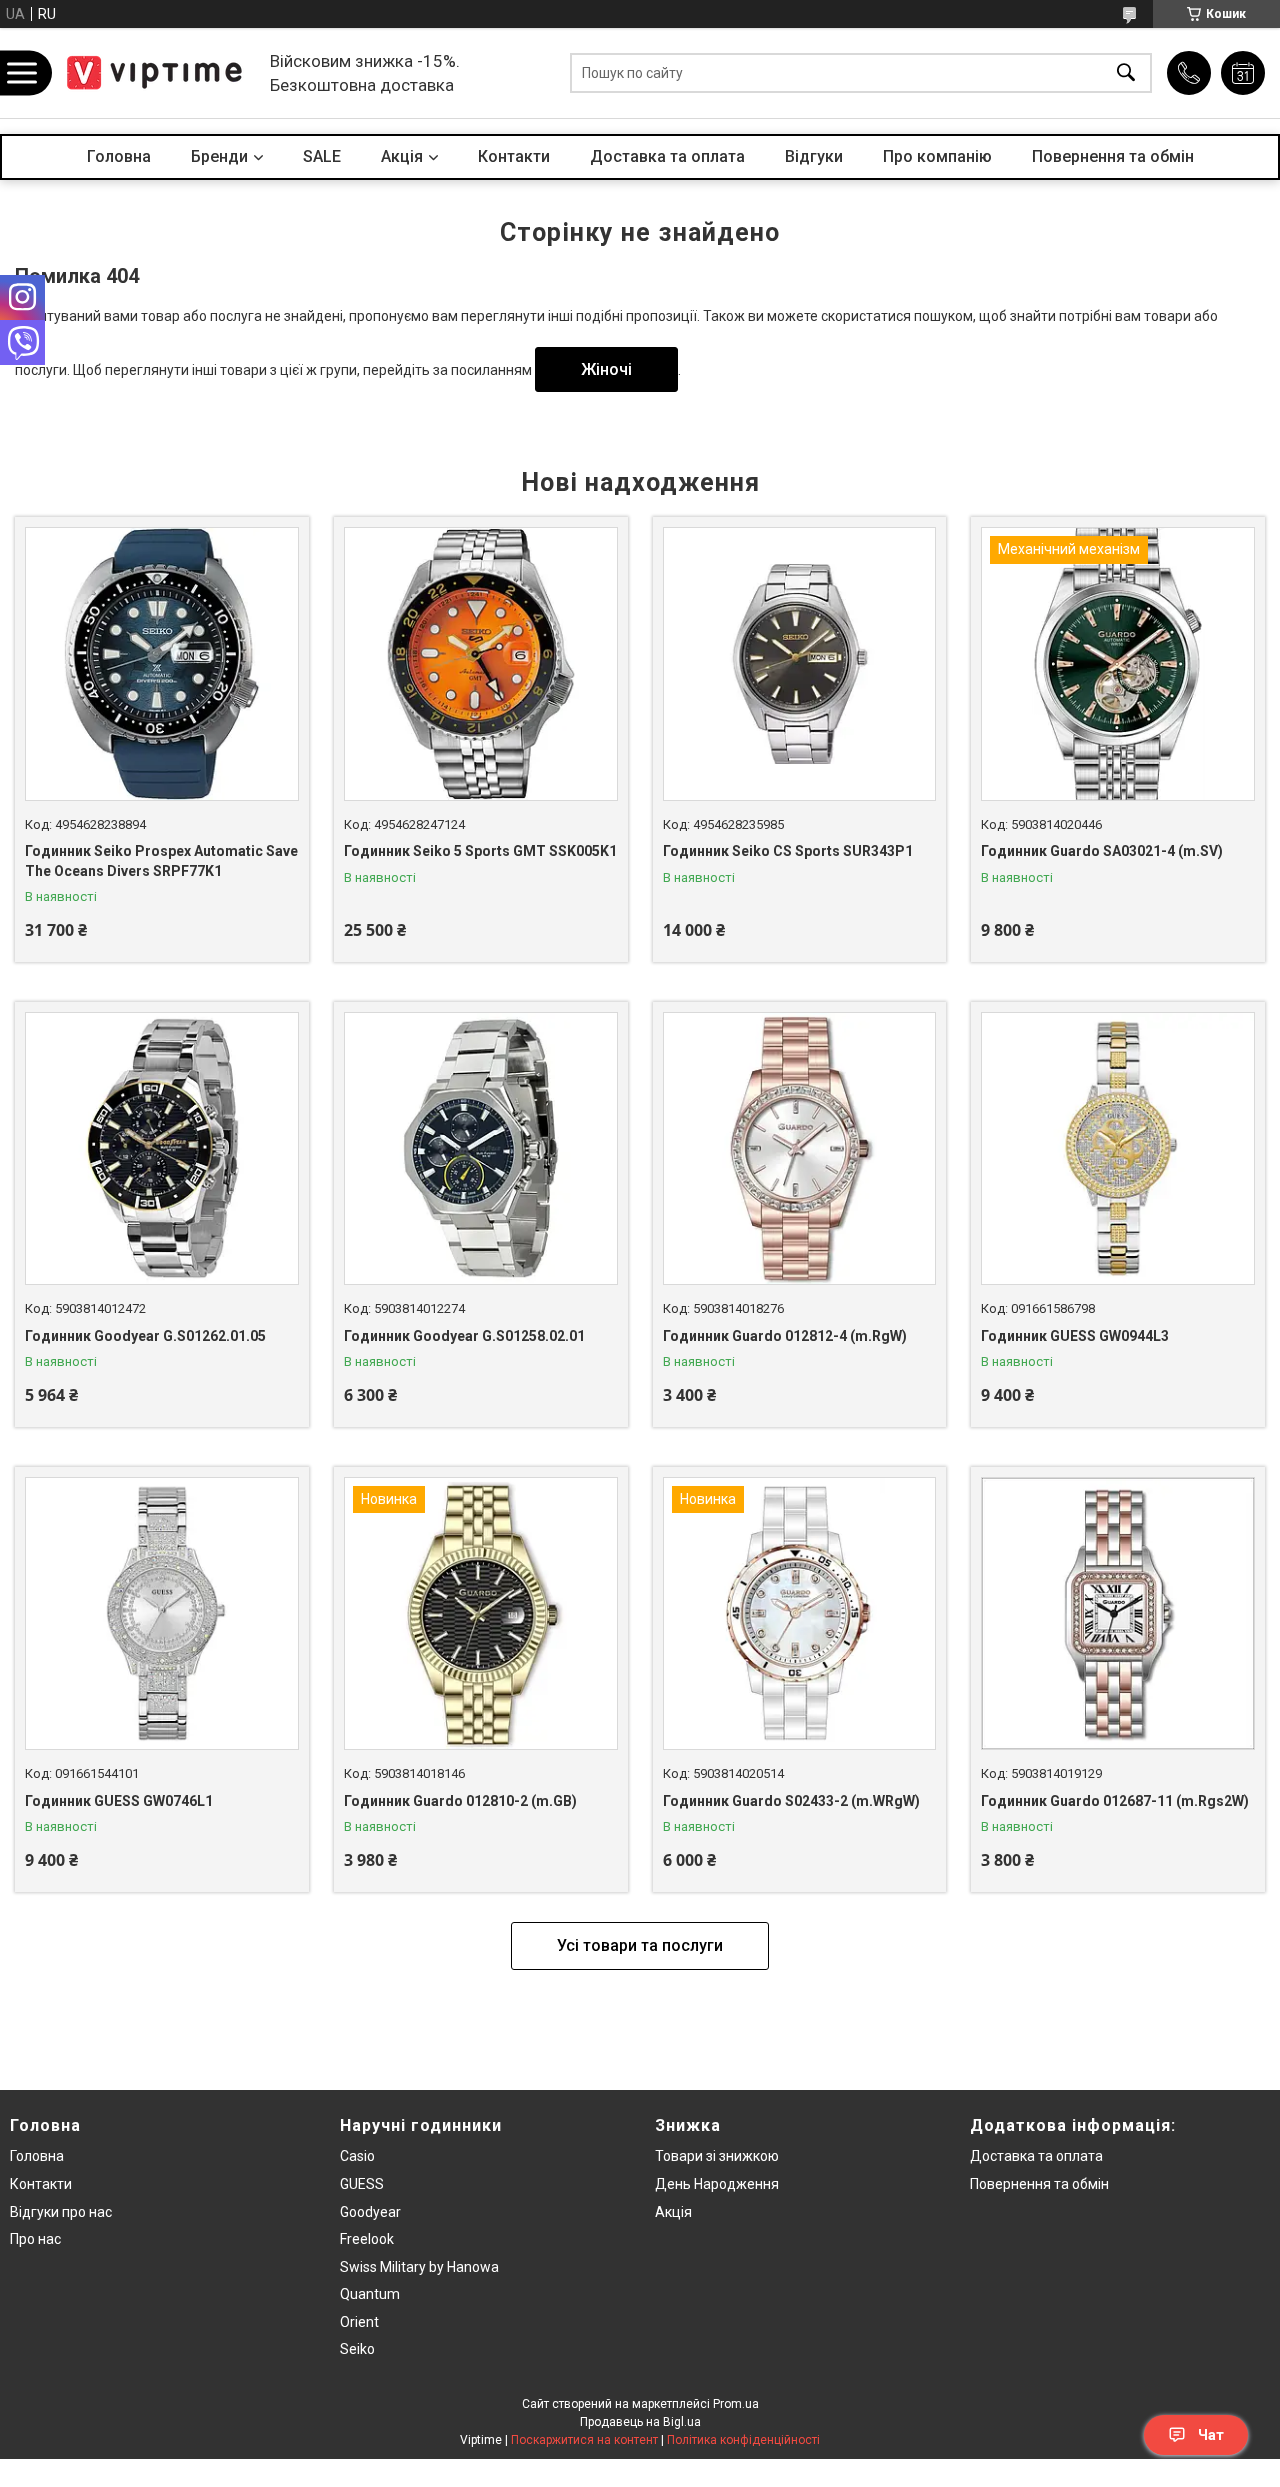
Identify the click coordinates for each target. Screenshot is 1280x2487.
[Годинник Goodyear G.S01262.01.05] (162, 1149)
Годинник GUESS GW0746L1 (119, 1801)
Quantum (370, 2294)
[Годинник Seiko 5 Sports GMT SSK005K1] (481, 664)
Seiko (357, 2349)
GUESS (362, 2184)
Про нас (35, 2239)
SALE (322, 156)
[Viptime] (155, 73)
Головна (119, 156)
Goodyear (370, 2212)
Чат (1211, 2435)
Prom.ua (736, 2404)
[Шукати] (1126, 73)
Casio (357, 2156)
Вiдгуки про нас (61, 2212)
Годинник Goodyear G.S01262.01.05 (145, 1336)
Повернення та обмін (1113, 156)
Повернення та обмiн (1039, 2184)
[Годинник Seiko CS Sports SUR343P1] (800, 664)
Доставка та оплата (667, 156)
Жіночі (606, 369)
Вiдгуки (814, 156)
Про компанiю (937, 156)
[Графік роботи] (1243, 73)
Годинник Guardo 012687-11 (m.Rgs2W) (1115, 1801)
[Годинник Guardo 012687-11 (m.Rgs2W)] (1118, 1614)
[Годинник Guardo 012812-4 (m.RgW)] (800, 1149)
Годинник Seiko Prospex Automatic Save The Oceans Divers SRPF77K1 (161, 861)
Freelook (367, 2239)
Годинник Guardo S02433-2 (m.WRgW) (791, 1801)
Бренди (219, 156)
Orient (359, 2322)
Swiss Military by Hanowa (419, 2267)
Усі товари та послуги (640, 1945)
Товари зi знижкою (717, 2156)
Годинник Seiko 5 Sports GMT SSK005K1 (480, 851)
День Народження (717, 2184)
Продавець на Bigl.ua (640, 2422)
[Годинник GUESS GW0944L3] (1118, 1149)
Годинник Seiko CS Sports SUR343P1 (788, 851)
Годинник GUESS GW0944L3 (1075, 1336)
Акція (673, 2212)
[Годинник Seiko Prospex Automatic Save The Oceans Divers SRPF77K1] (162, 664)
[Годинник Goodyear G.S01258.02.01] (481, 1149)
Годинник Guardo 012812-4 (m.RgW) (785, 1336)
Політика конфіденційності (743, 2440)
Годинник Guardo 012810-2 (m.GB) (460, 1801)
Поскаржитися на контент (584, 2440)
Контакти (514, 156)
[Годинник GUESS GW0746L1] (162, 1614)
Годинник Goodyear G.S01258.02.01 (464, 1336)
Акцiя (402, 156)
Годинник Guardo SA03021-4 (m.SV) (1102, 851)
